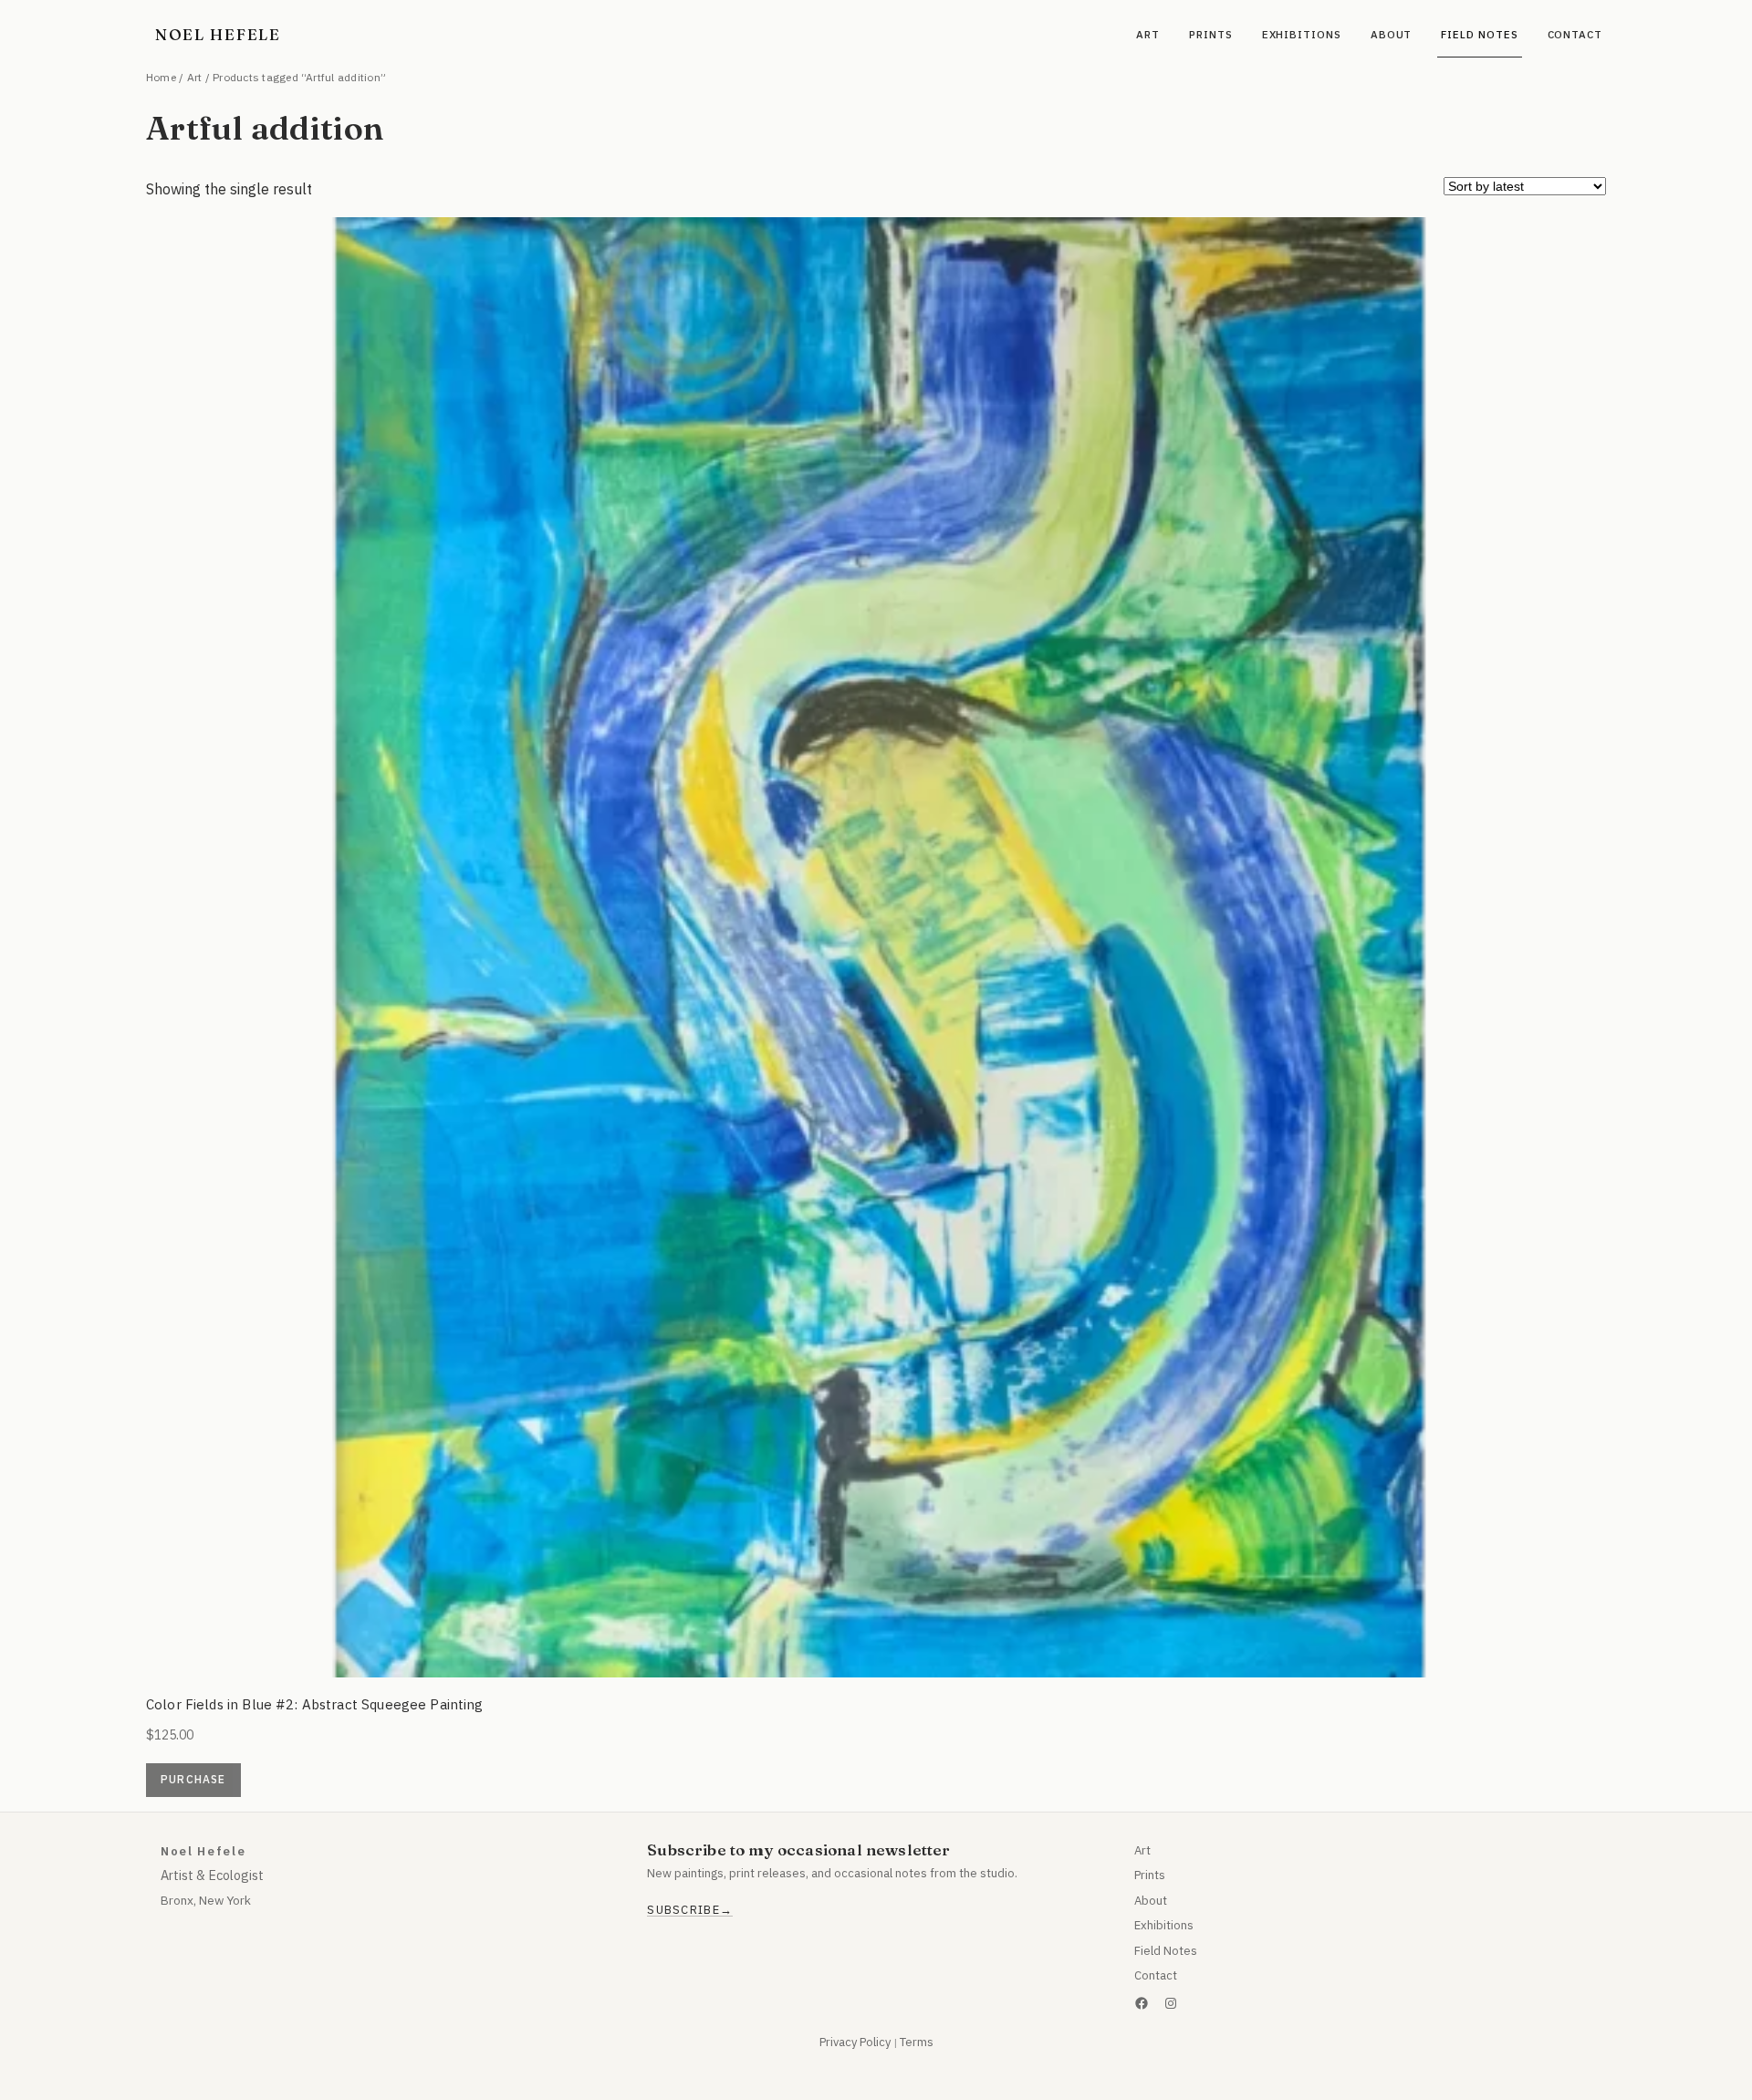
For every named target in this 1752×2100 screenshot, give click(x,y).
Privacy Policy (855, 2042)
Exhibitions (1164, 1925)
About (1151, 1901)
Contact (1156, 1975)
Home (161, 77)
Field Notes (1166, 1951)
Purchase (193, 1779)
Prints (1150, 1875)
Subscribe (683, 1910)
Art (195, 77)
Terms (917, 2042)
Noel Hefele (218, 34)
